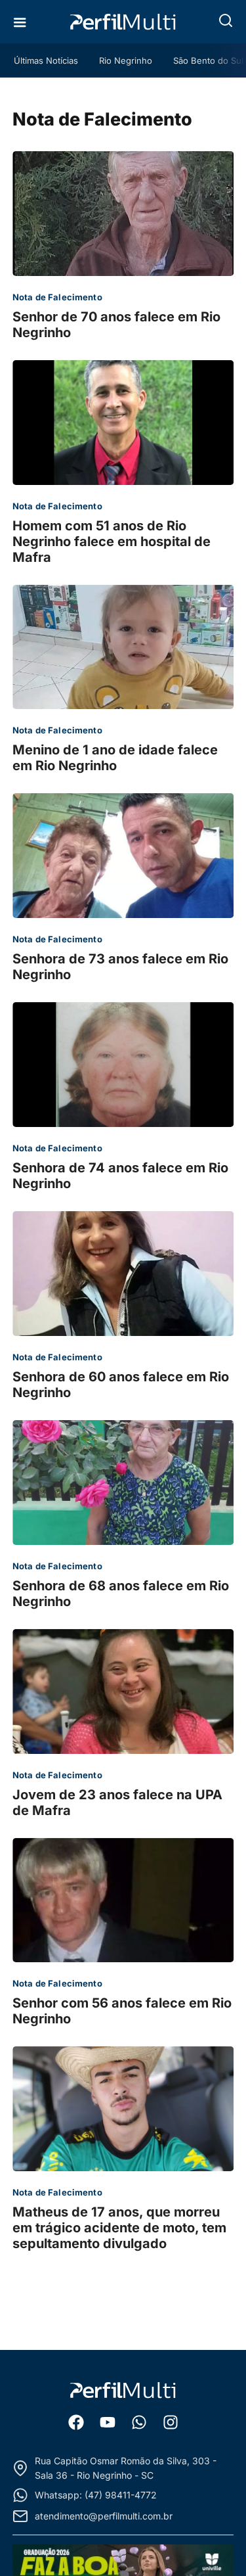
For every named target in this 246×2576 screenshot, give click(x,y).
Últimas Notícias (46, 60)
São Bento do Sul (208, 60)
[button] (226, 20)
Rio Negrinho (126, 60)
